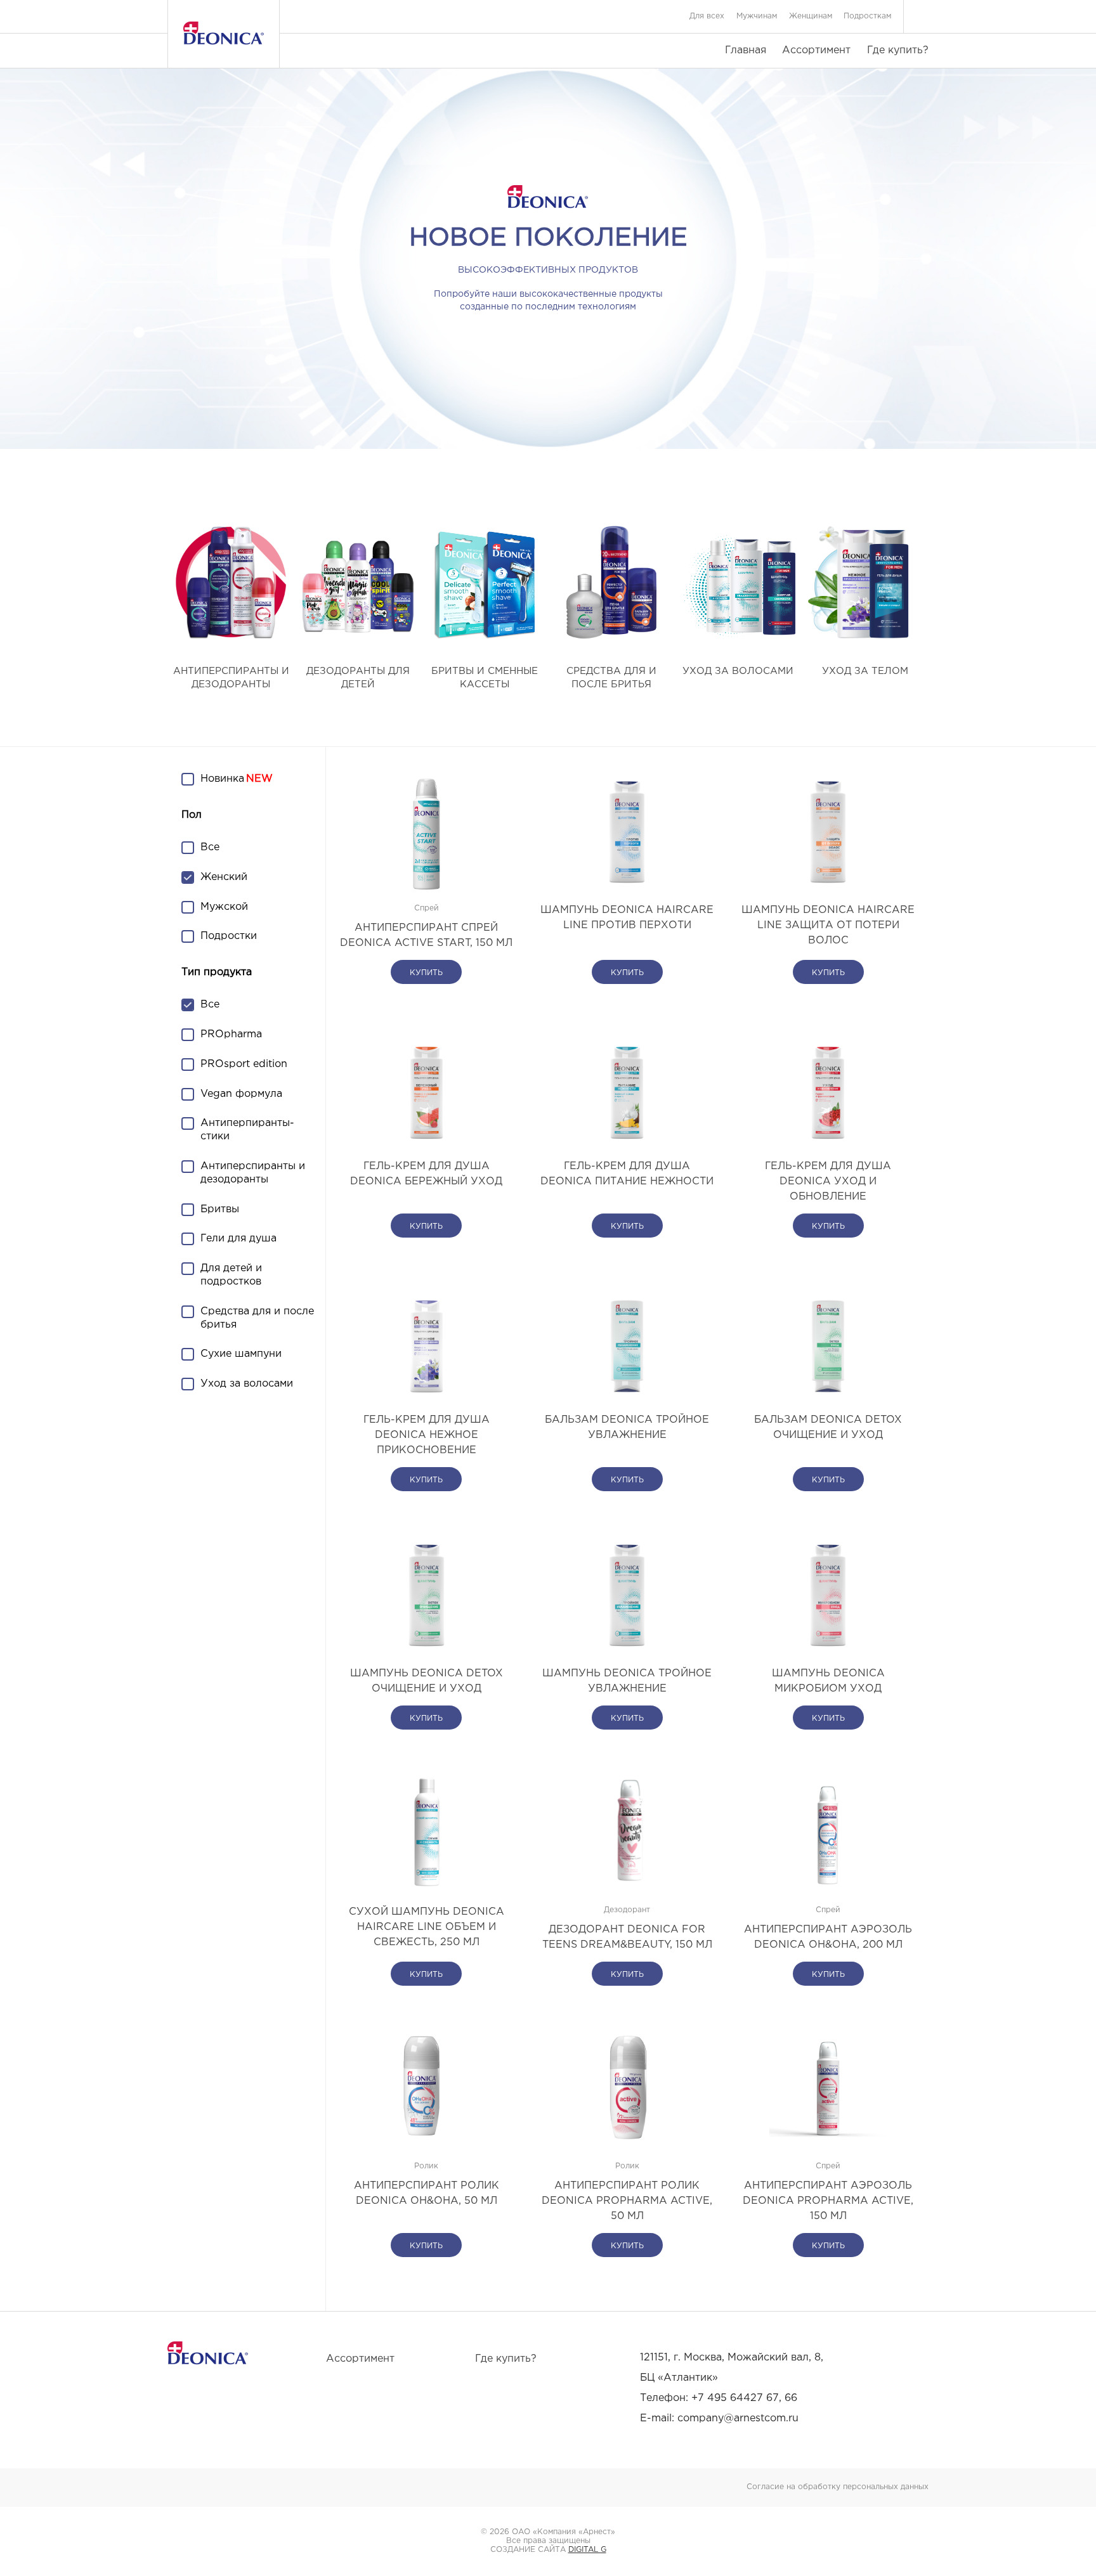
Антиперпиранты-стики (247, 1130)
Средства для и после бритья (257, 1318)
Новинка (222, 779)
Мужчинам (757, 16)
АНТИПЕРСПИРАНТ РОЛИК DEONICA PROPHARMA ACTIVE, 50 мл (627, 2201)
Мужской (224, 907)
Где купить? (898, 50)
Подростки (229, 936)
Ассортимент (816, 50)
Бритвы (220, 1209)
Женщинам (811, 16)
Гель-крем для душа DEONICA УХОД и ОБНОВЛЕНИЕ (828, 1181)
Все (210, 847)
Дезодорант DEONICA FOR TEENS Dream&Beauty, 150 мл (627, 1937)
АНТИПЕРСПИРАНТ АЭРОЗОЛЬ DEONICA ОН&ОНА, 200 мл (828, 1937)
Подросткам (867, 16)
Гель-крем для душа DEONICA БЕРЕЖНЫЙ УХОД (426, 1174)
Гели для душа (238, 1239)
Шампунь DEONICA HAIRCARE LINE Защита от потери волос (828, 925)
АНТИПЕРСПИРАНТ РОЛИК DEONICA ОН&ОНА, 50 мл (427, 2193)
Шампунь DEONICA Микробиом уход (828, 1681)
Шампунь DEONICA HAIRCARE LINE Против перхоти (627, 918)
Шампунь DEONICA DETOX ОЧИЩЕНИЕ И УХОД (427, 1681)
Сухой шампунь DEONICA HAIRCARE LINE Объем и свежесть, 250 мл (427, 1927)
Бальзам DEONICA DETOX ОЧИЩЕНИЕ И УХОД (828, 1427)
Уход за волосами (247, 1384)
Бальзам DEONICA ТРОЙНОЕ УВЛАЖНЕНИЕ (627, 1427)
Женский (224, 877)
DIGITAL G (587, 2550)
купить (426, 973)
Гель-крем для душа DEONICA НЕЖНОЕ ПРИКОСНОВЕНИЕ (427, 1435)
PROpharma (231, 1034)
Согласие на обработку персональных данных (838, 2487)
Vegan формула (241, 1094)
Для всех (707, 16)
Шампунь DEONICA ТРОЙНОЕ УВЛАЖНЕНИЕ (627, 1681)
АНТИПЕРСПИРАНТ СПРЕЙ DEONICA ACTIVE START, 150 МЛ (426, 935)
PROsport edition (244, 1064)
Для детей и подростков (231, 1275)
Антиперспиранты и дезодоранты (253, 1173)
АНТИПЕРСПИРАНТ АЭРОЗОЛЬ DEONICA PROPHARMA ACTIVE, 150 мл (828, 2201)
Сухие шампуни (241, 1354)
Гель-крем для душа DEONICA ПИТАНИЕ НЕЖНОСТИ (627, 1174)
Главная (746, 50)
